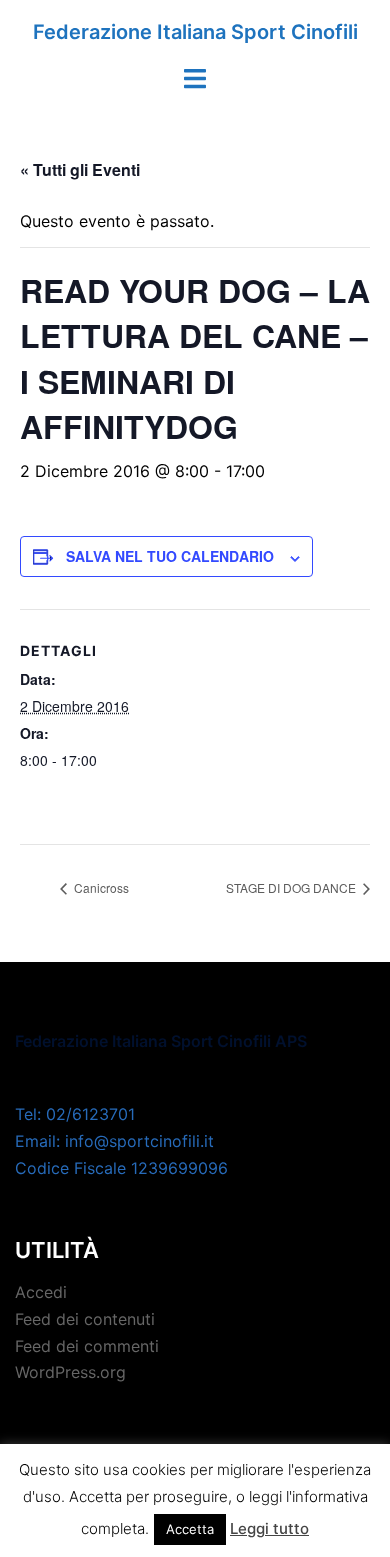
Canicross (100, 887)
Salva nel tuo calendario (170, 556)
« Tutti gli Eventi (80, 169)
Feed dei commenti (87, 1346)
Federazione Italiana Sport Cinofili (195, 32)
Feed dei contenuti (85, 1319)
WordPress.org (70, 1372)
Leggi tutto (269, 1528)
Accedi (41, 1292)
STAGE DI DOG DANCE (292, 887)
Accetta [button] (190, 1529)
